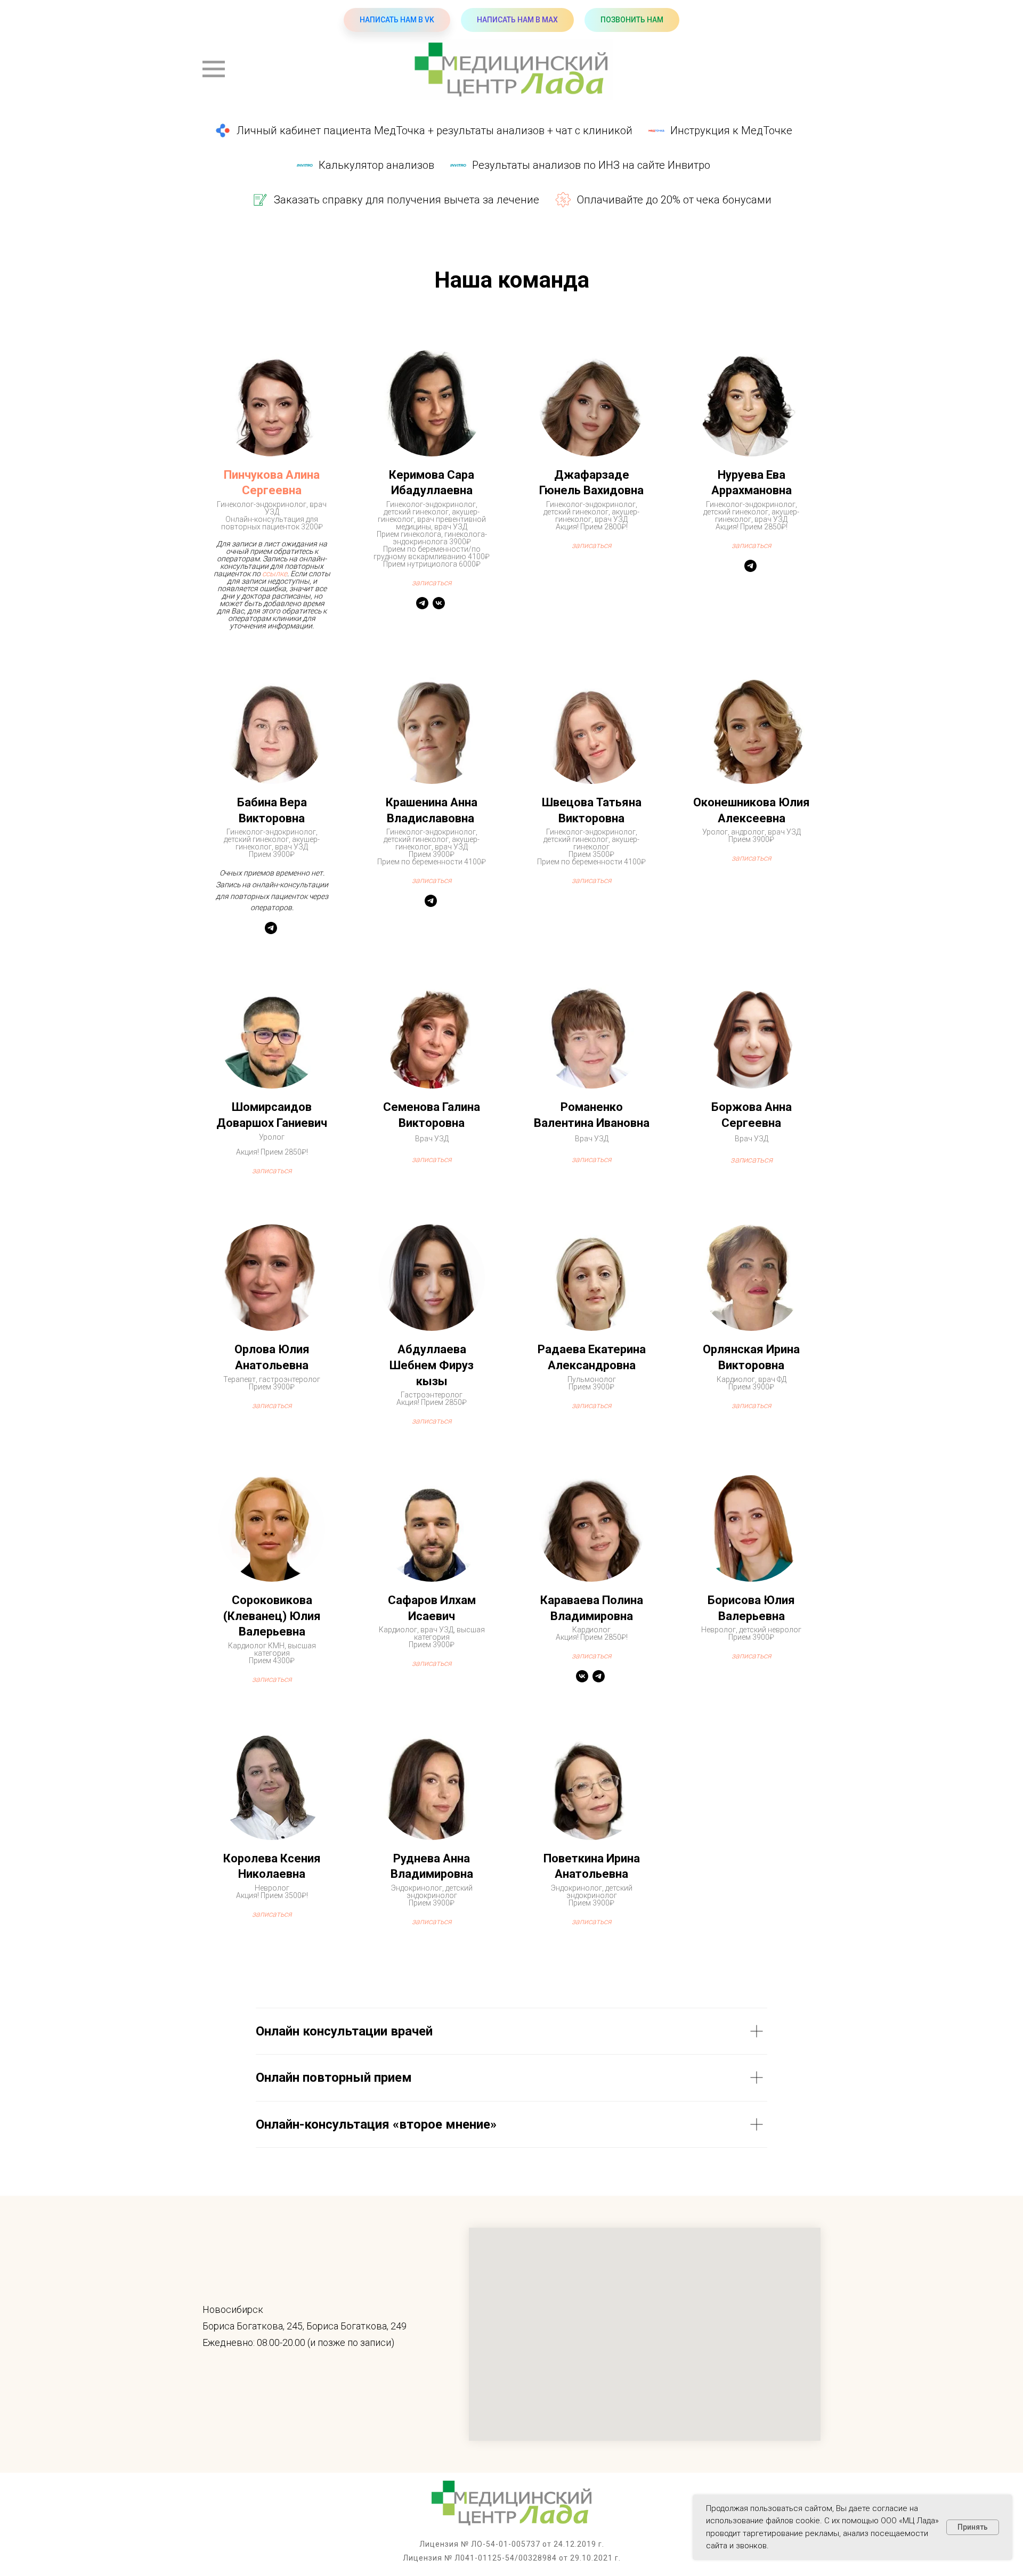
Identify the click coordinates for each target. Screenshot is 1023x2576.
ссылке (275, 574)
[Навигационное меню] (214, 69)
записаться (432, 880)
